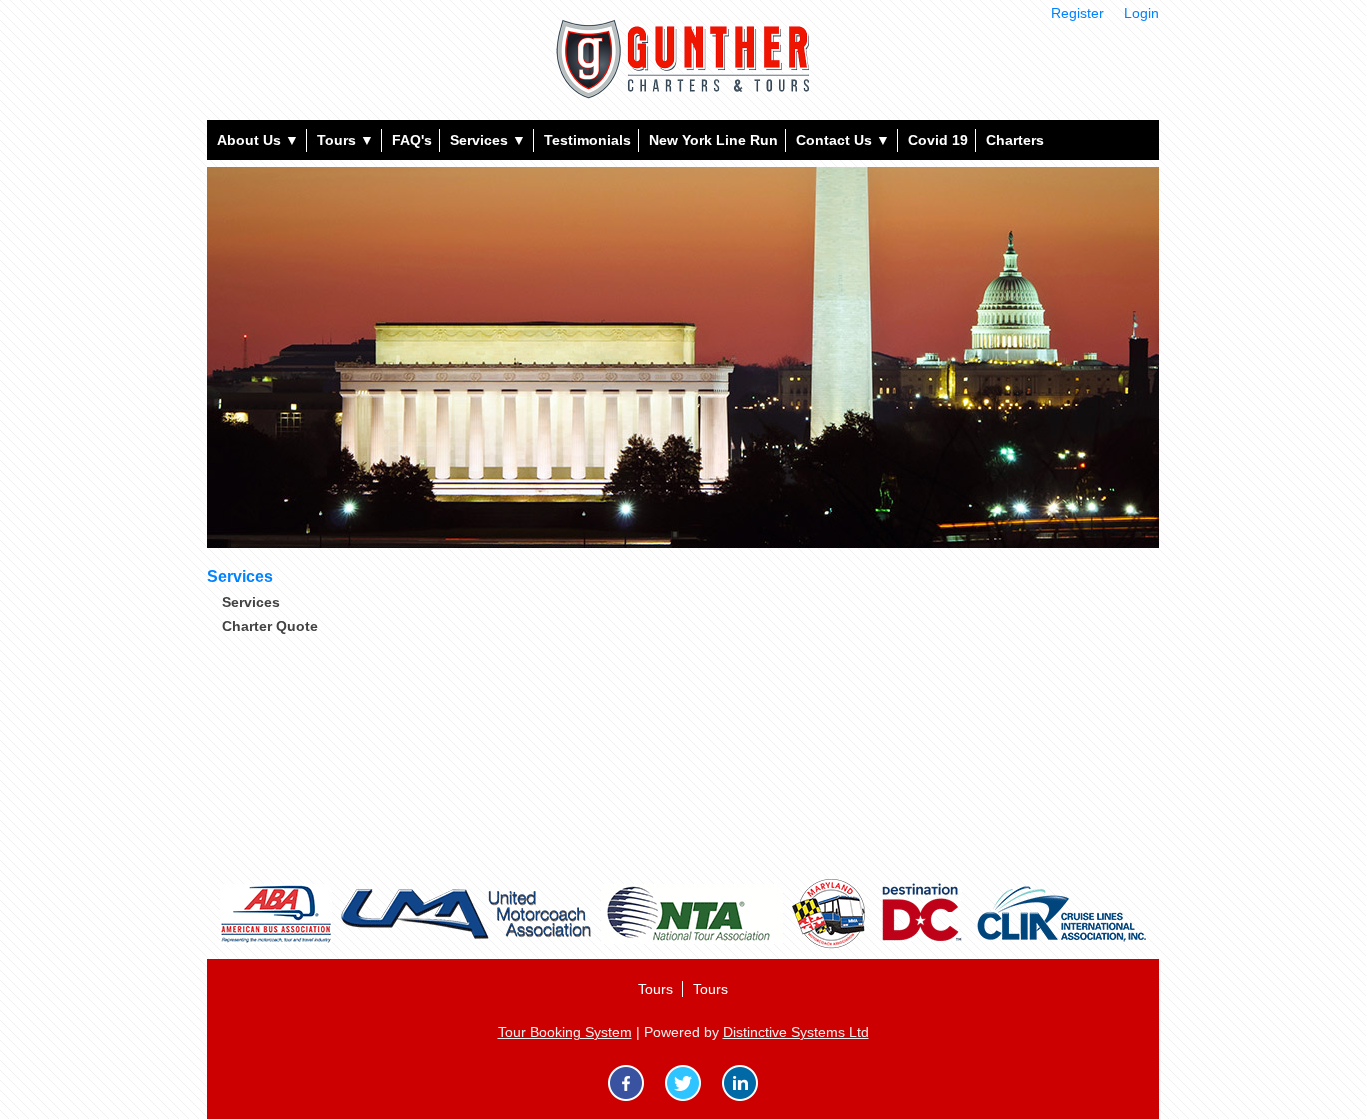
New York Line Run (713, 140)
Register (1077, 13)
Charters (1015, 140)
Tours (345, 140)
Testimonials (587, 140)
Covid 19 (938, 140)
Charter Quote (270, 626)
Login (1141, 13)
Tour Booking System (565, 1032)
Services (488, 140)
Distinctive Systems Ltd (796, 1032)
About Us (258, 140)
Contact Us (843, 140)
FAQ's (412, 140)
